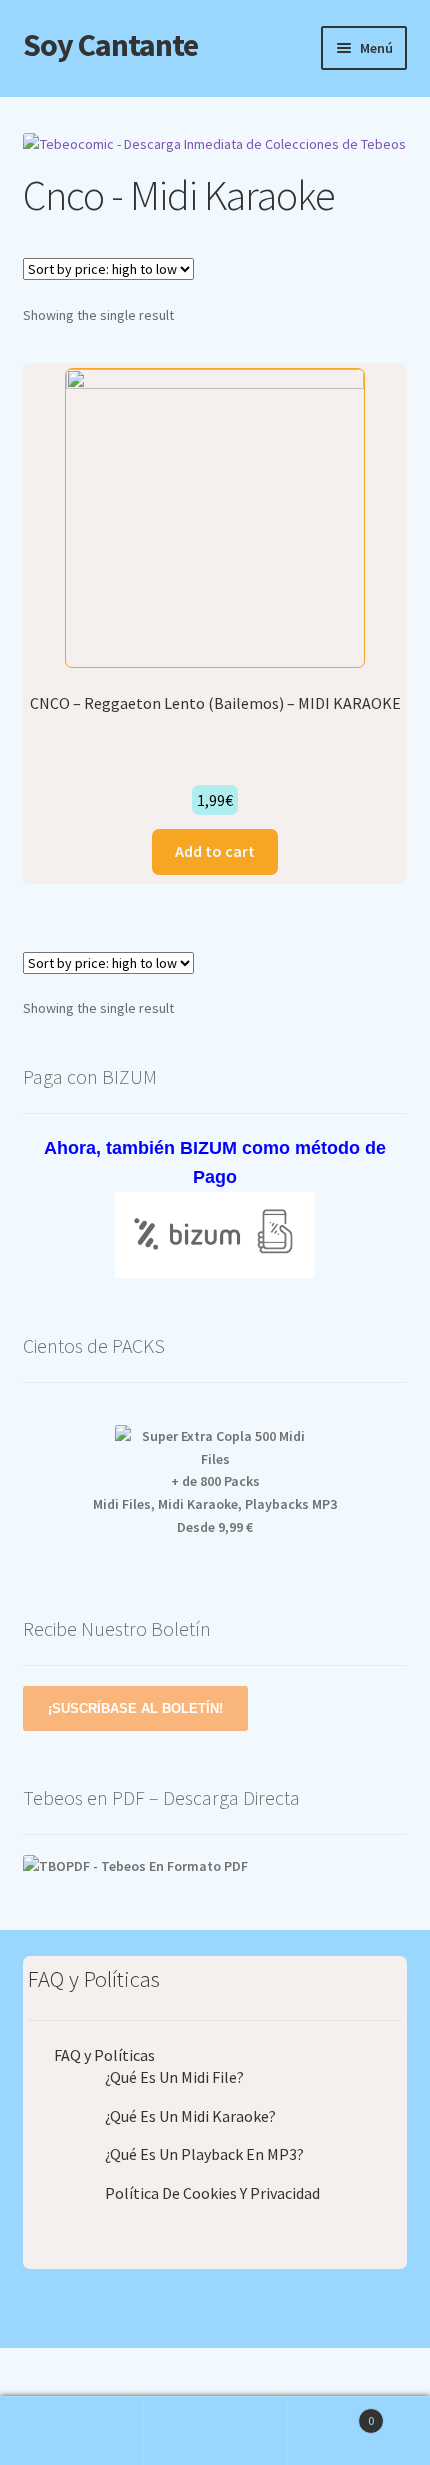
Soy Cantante (110, 45)
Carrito (331, 2413)
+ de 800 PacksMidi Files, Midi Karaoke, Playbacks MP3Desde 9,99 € (215, 1503)
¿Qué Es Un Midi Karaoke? (190, 2116)
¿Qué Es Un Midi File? (174, 2077)
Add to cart (215, 851)
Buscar (214, 2431)
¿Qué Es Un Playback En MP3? (204, 2154)
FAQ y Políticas (104, 2055)
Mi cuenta (71, 2431)
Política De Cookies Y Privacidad (212, 2193)
